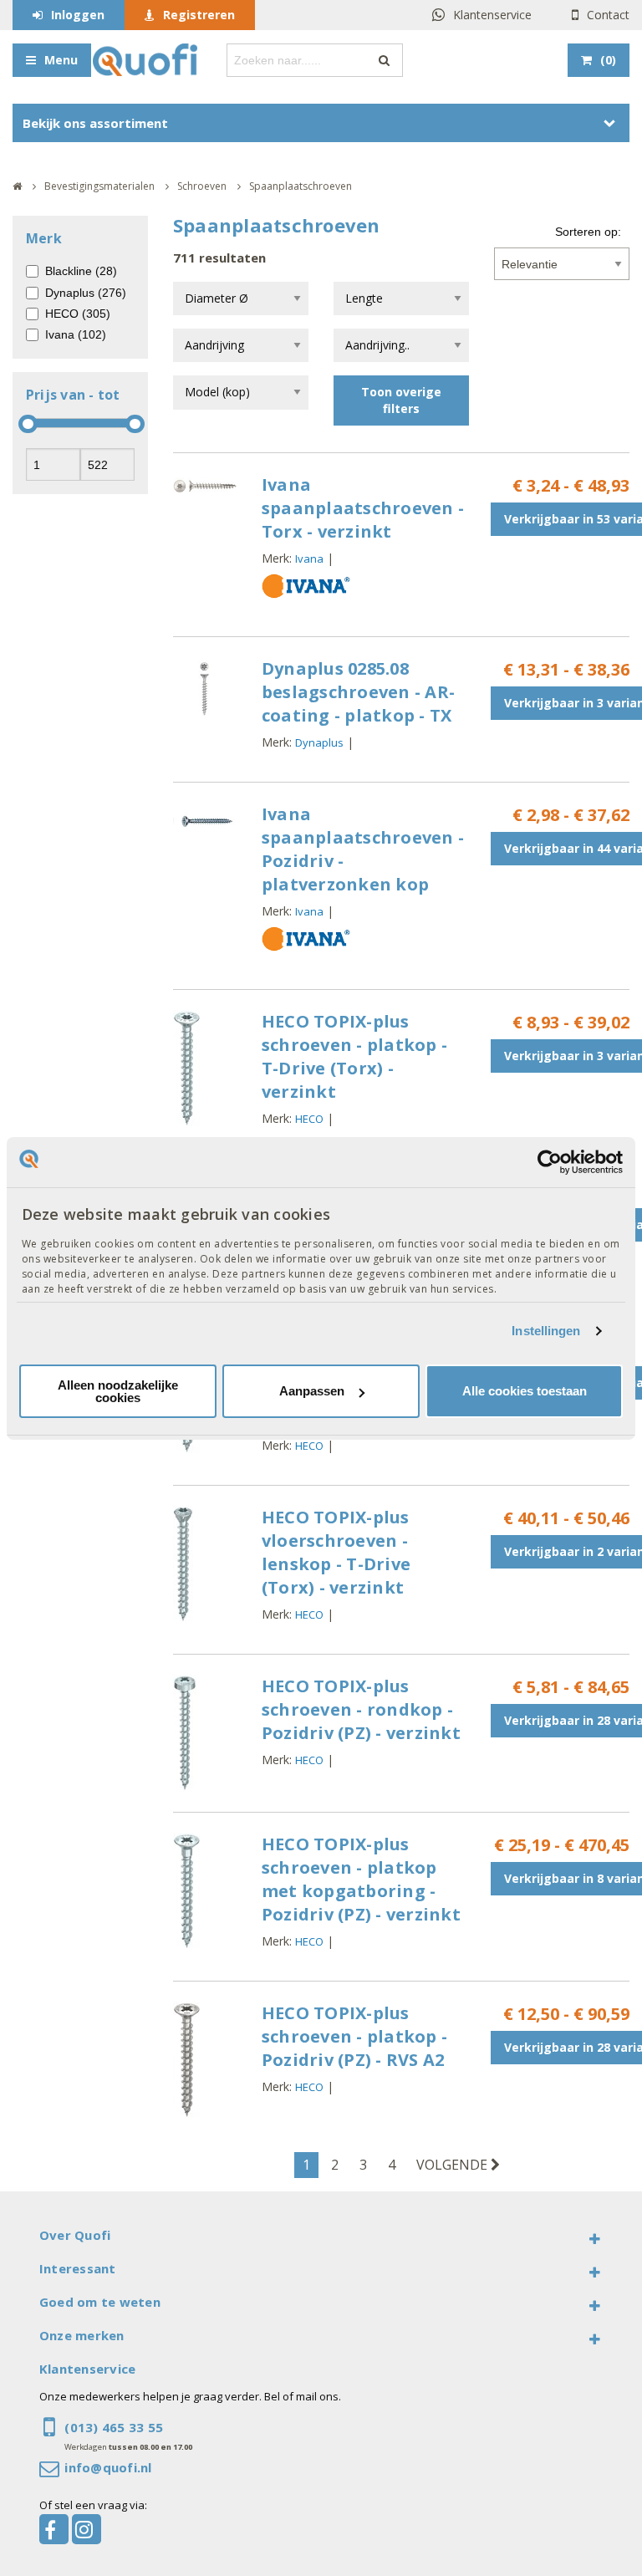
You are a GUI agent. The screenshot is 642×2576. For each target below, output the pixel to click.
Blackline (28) (81, 271)
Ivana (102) (76, 334)
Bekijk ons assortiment (95, 123)
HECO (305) (78, 314)
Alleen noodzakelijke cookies (118, 1391)
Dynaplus (319, 742)
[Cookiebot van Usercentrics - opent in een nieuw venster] (550, 1161)
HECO (309, 1119)
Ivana (309, 559)
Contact (608, 15)
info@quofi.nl (108, 2467)
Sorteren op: (588, 232)
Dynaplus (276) (86, 293)
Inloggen (78, 15)
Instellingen (546, 1331)
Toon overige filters (401, 400)
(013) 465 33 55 (114, 2427)
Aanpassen (312, 1391)
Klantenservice (492, 15)
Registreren (199, 15)
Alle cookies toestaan (525, 1391)
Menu (61, 60)
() (608, 60)
